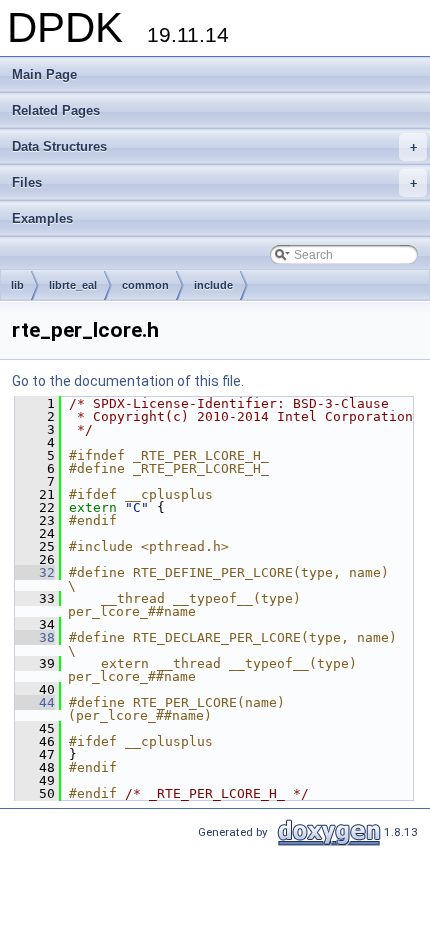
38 (35, 637)
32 (35, 572)
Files (214, 182)
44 (35, 702)
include (213, 285)
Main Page (44, 74)
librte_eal (73, 285)
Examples (42, 218)
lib (17, 285)
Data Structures (214, 146)
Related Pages (56, 110)
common (145, 285)
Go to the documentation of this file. (128, 381)
